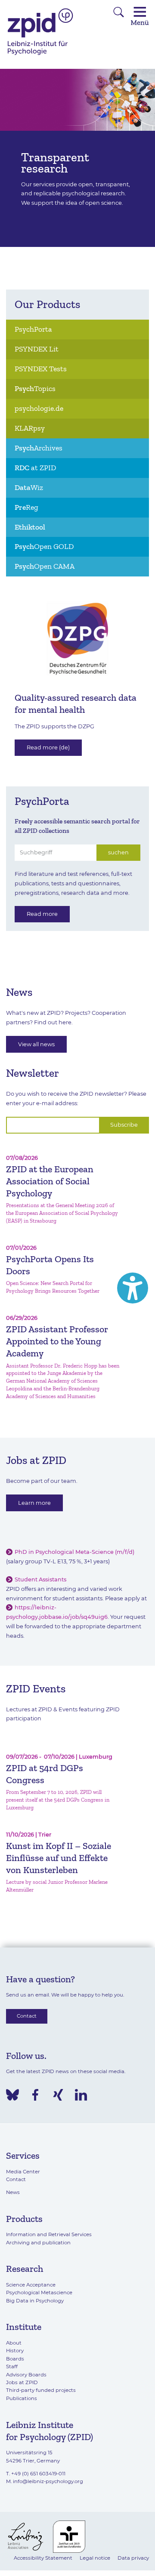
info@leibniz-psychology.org (48, 2481)
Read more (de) (48, 747)
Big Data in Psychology (35, 2301)
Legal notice (95, 2558)
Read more (42, 914)
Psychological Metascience (39, 2293)
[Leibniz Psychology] (40, 54)
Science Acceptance (31, 2285)
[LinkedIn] (81, 2095)
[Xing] (58, 2095)
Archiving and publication (38, 2243)
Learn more (34, 1503)
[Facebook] (35, 2095)
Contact (27, 2016)
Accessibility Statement (43, 2558)
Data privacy (133, 2558)
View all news (36, 1044)
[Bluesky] (12, 2095)
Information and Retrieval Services (49, 2234)
